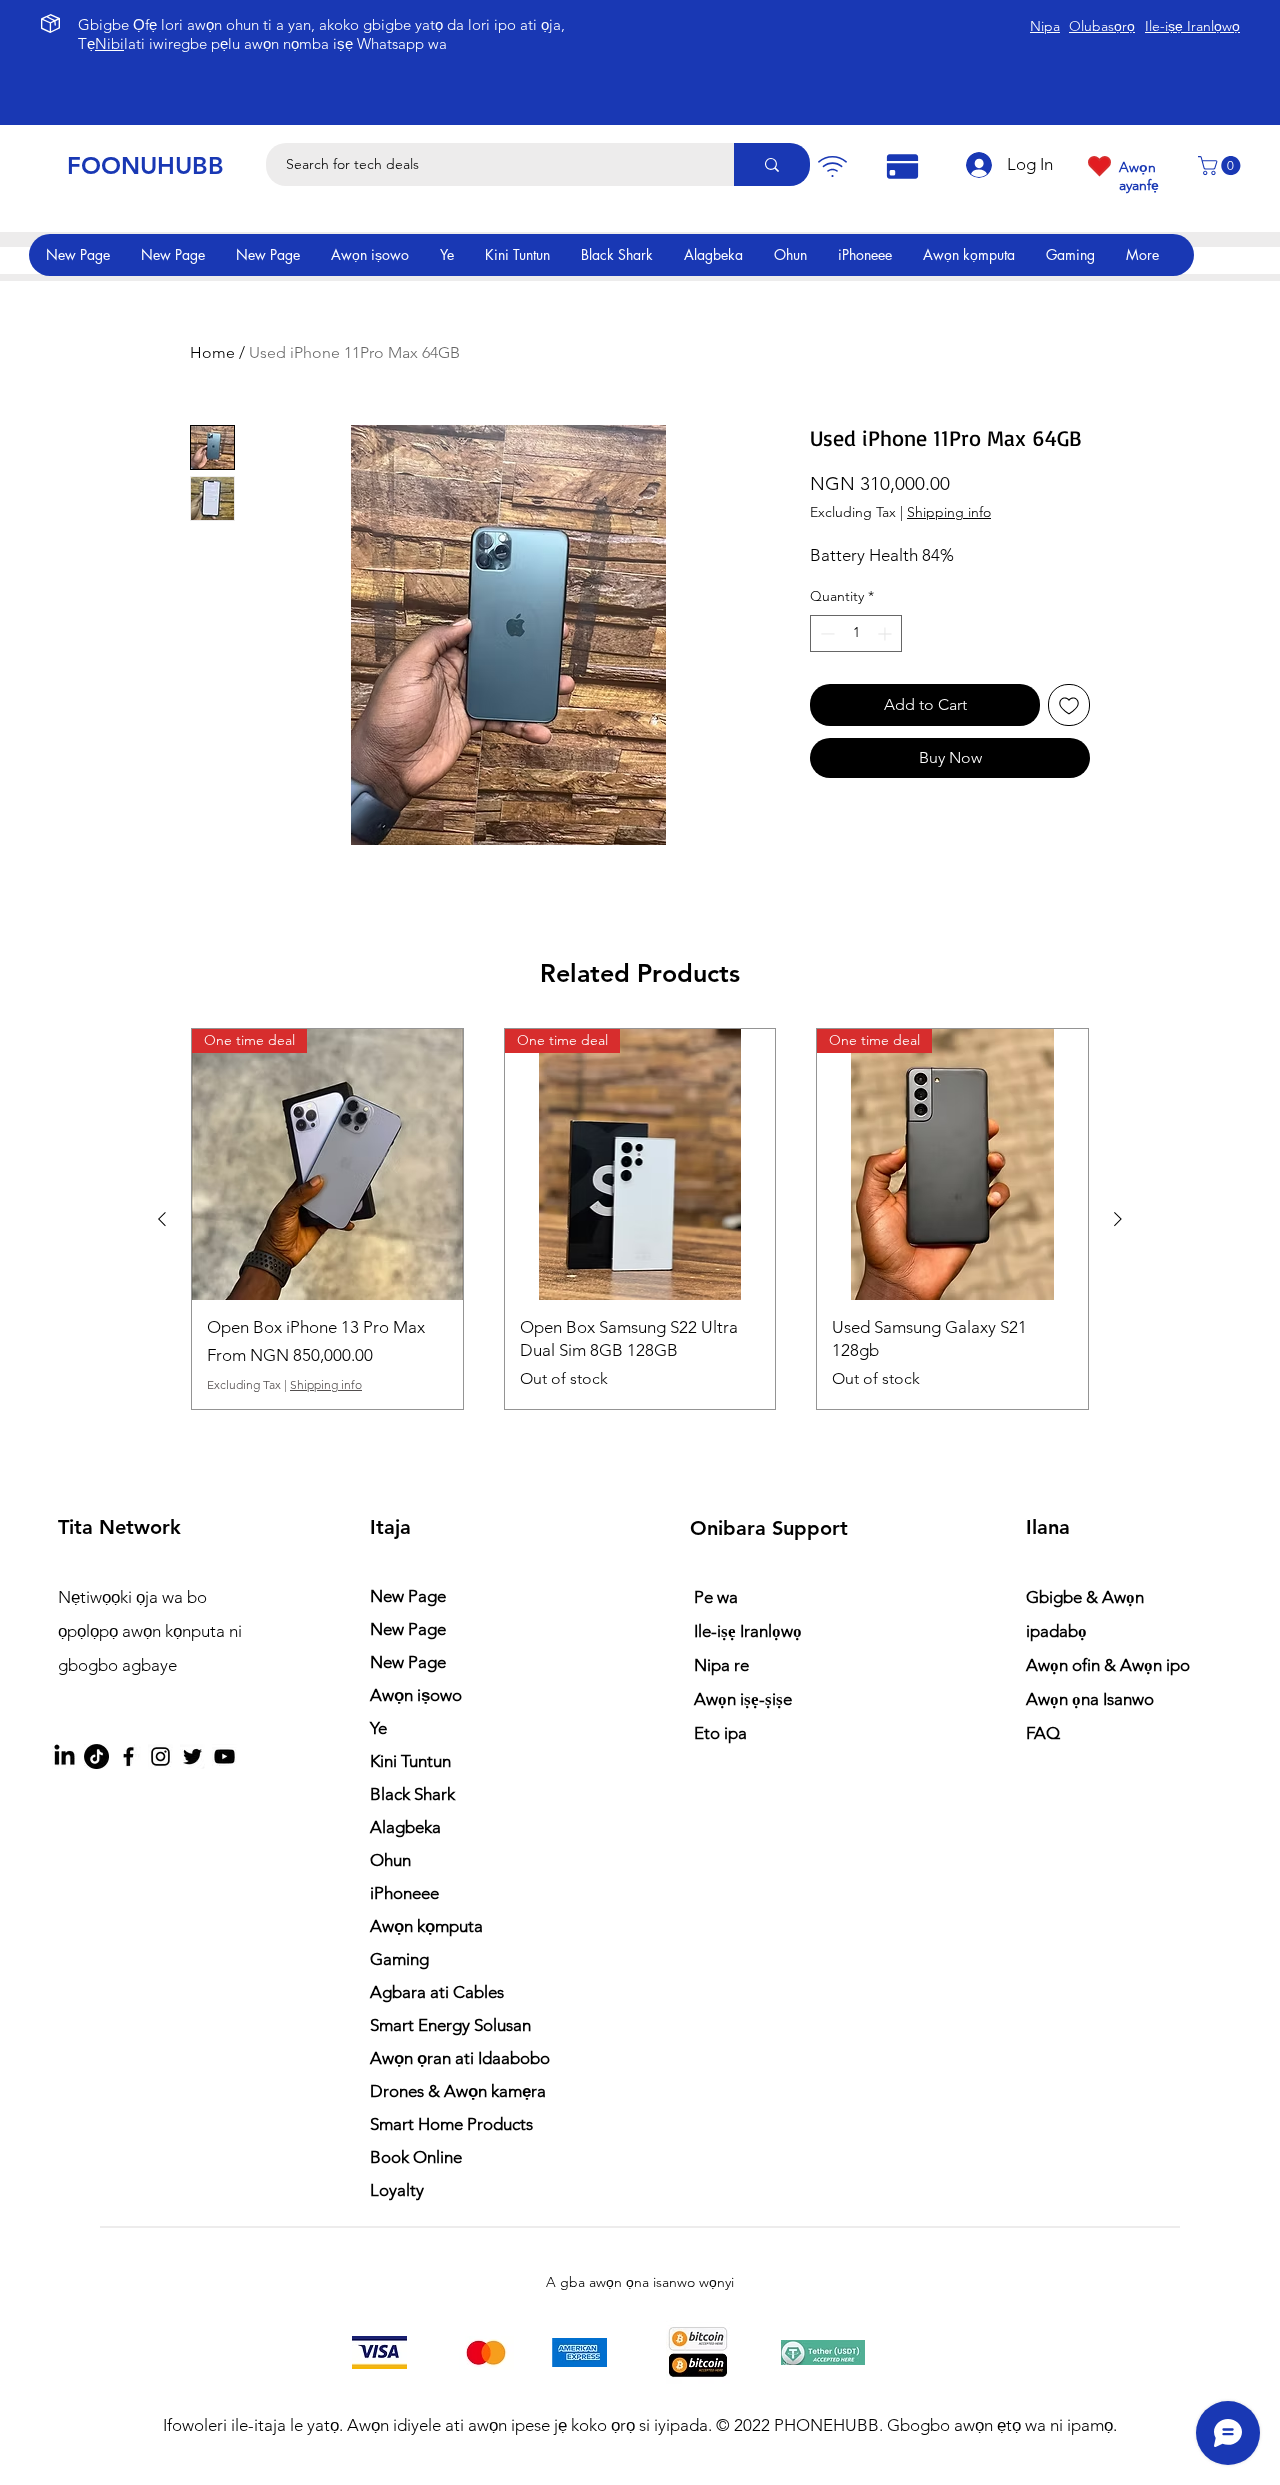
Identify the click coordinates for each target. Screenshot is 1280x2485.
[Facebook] (128, 1756)
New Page (408, 1596)
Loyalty (397, 2190)
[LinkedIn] (64, 1756)
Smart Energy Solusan (450, 2025)
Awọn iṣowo (416, 1695)
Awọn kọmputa (426, 1926)
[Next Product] (1118, 1219)
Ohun (390, 1860)
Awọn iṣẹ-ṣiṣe (743, 1699)
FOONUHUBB (145, 165)
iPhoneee (404, 1893)
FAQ (1043, 1733)
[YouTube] (224, 1756)
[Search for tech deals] (772, 164)
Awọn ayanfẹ (1139, 176)
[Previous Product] (162, 1219)
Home (212, 352)
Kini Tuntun (410, 1761)
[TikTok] (96, 1756)
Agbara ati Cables (437, 1992)
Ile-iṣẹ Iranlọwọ (748, 1631)
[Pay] (832, 166)
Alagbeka (405, 1827)
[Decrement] (825, 633)
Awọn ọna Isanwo (1092, 1699)
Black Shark (412, 1794)
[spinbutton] (856, 633)
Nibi (109, 43)
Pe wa (716, 1597)
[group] (640, 1219)
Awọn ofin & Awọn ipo (1108, 1665)
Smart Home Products (451, 2124)
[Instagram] (160, 1756)
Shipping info (949, 512)
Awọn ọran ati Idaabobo (460, 2058)
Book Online (416, 2157)
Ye (378, 1728)
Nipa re (721, 1665)
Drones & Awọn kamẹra (458, 2091)
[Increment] (886, 633)
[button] (1221, 165)
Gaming (399, 1959)
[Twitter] (192, 1756)
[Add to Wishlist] (1069, 705)
